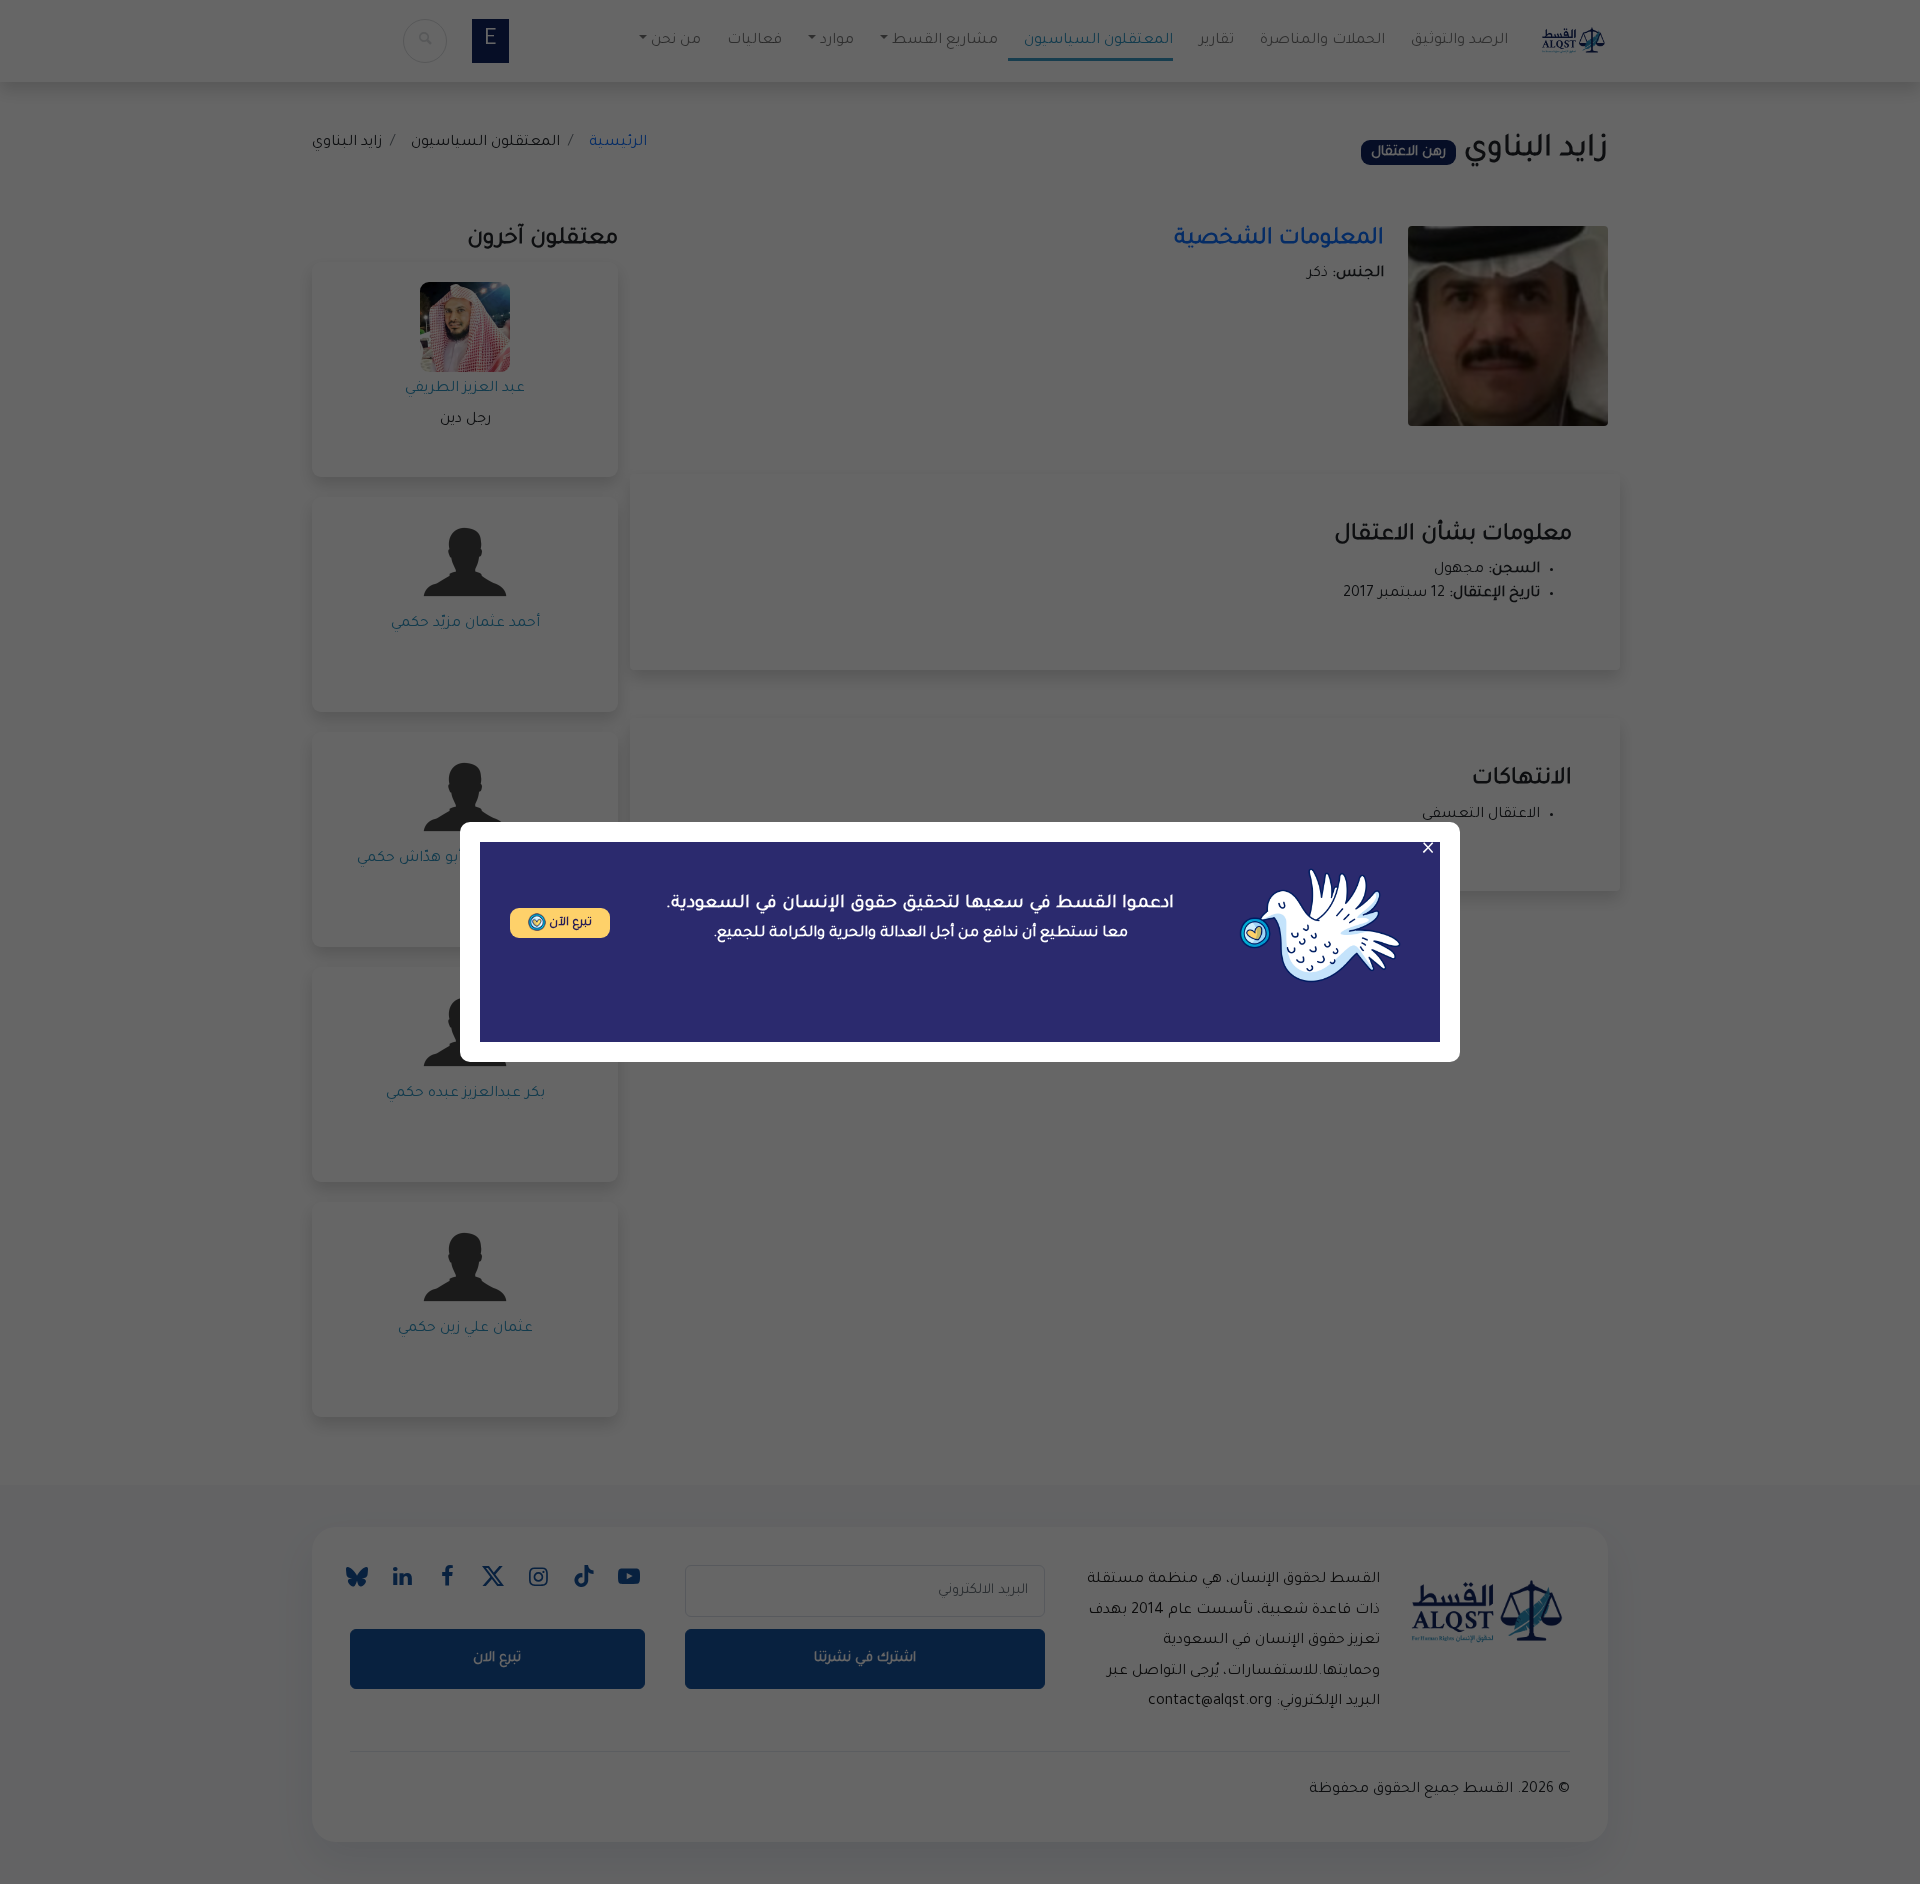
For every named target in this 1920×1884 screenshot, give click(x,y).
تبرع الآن (569, 923)
